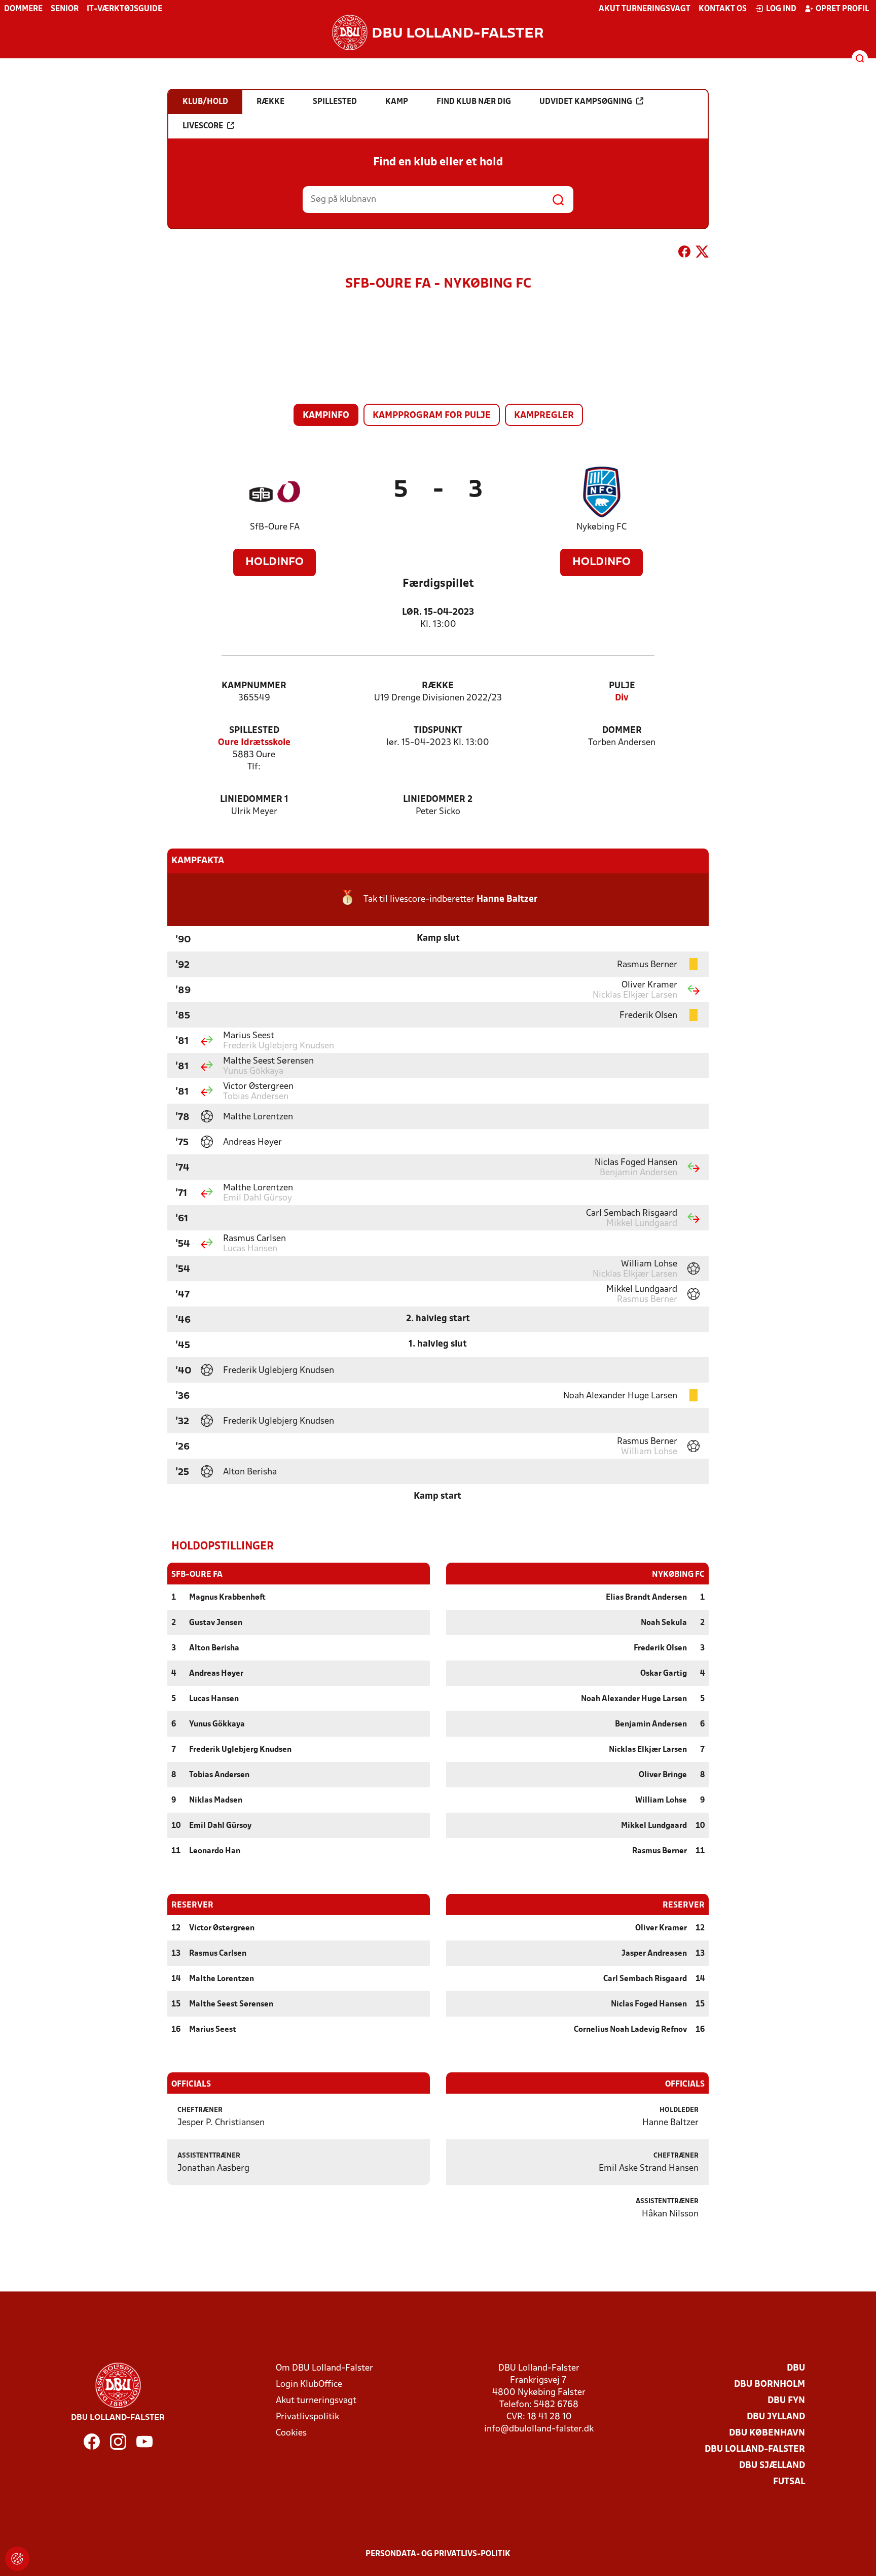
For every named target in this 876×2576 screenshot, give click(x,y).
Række (438, 686)
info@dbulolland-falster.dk (539, 2429)
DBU (796, 2368)
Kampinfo (326, 416)
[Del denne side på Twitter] (702, 254)
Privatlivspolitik (307, 2417)
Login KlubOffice (309, 2385)
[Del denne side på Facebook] (684, 254)
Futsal (789, 2482)
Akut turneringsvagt (645, 9)
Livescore (203, 126)
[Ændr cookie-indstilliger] (17, 2559)
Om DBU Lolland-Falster (324, 2368)
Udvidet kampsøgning (586, 102)
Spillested (254, 731)
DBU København (767, 2433)
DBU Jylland (776, 2417)
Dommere (23, 9)
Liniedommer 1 (254, 800)
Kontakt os (723, 9)
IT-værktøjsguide (124, 9)
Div (622, 698)
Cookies (291, 2433)
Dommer (622, 731)
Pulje (622, 686)
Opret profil (842, 9)
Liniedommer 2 (438, 800)
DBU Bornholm (770, 2385)
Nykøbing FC (601, 527)
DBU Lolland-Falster (755, 2449)
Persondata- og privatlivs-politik (438, 2554)
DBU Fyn (786, 2401)
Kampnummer (254, 686)
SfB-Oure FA (275, 527)
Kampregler (544, 416)
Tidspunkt (438, 731)
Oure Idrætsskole (254, 743)
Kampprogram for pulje (432, 416)
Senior (65, 9)
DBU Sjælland (772, 2466)
